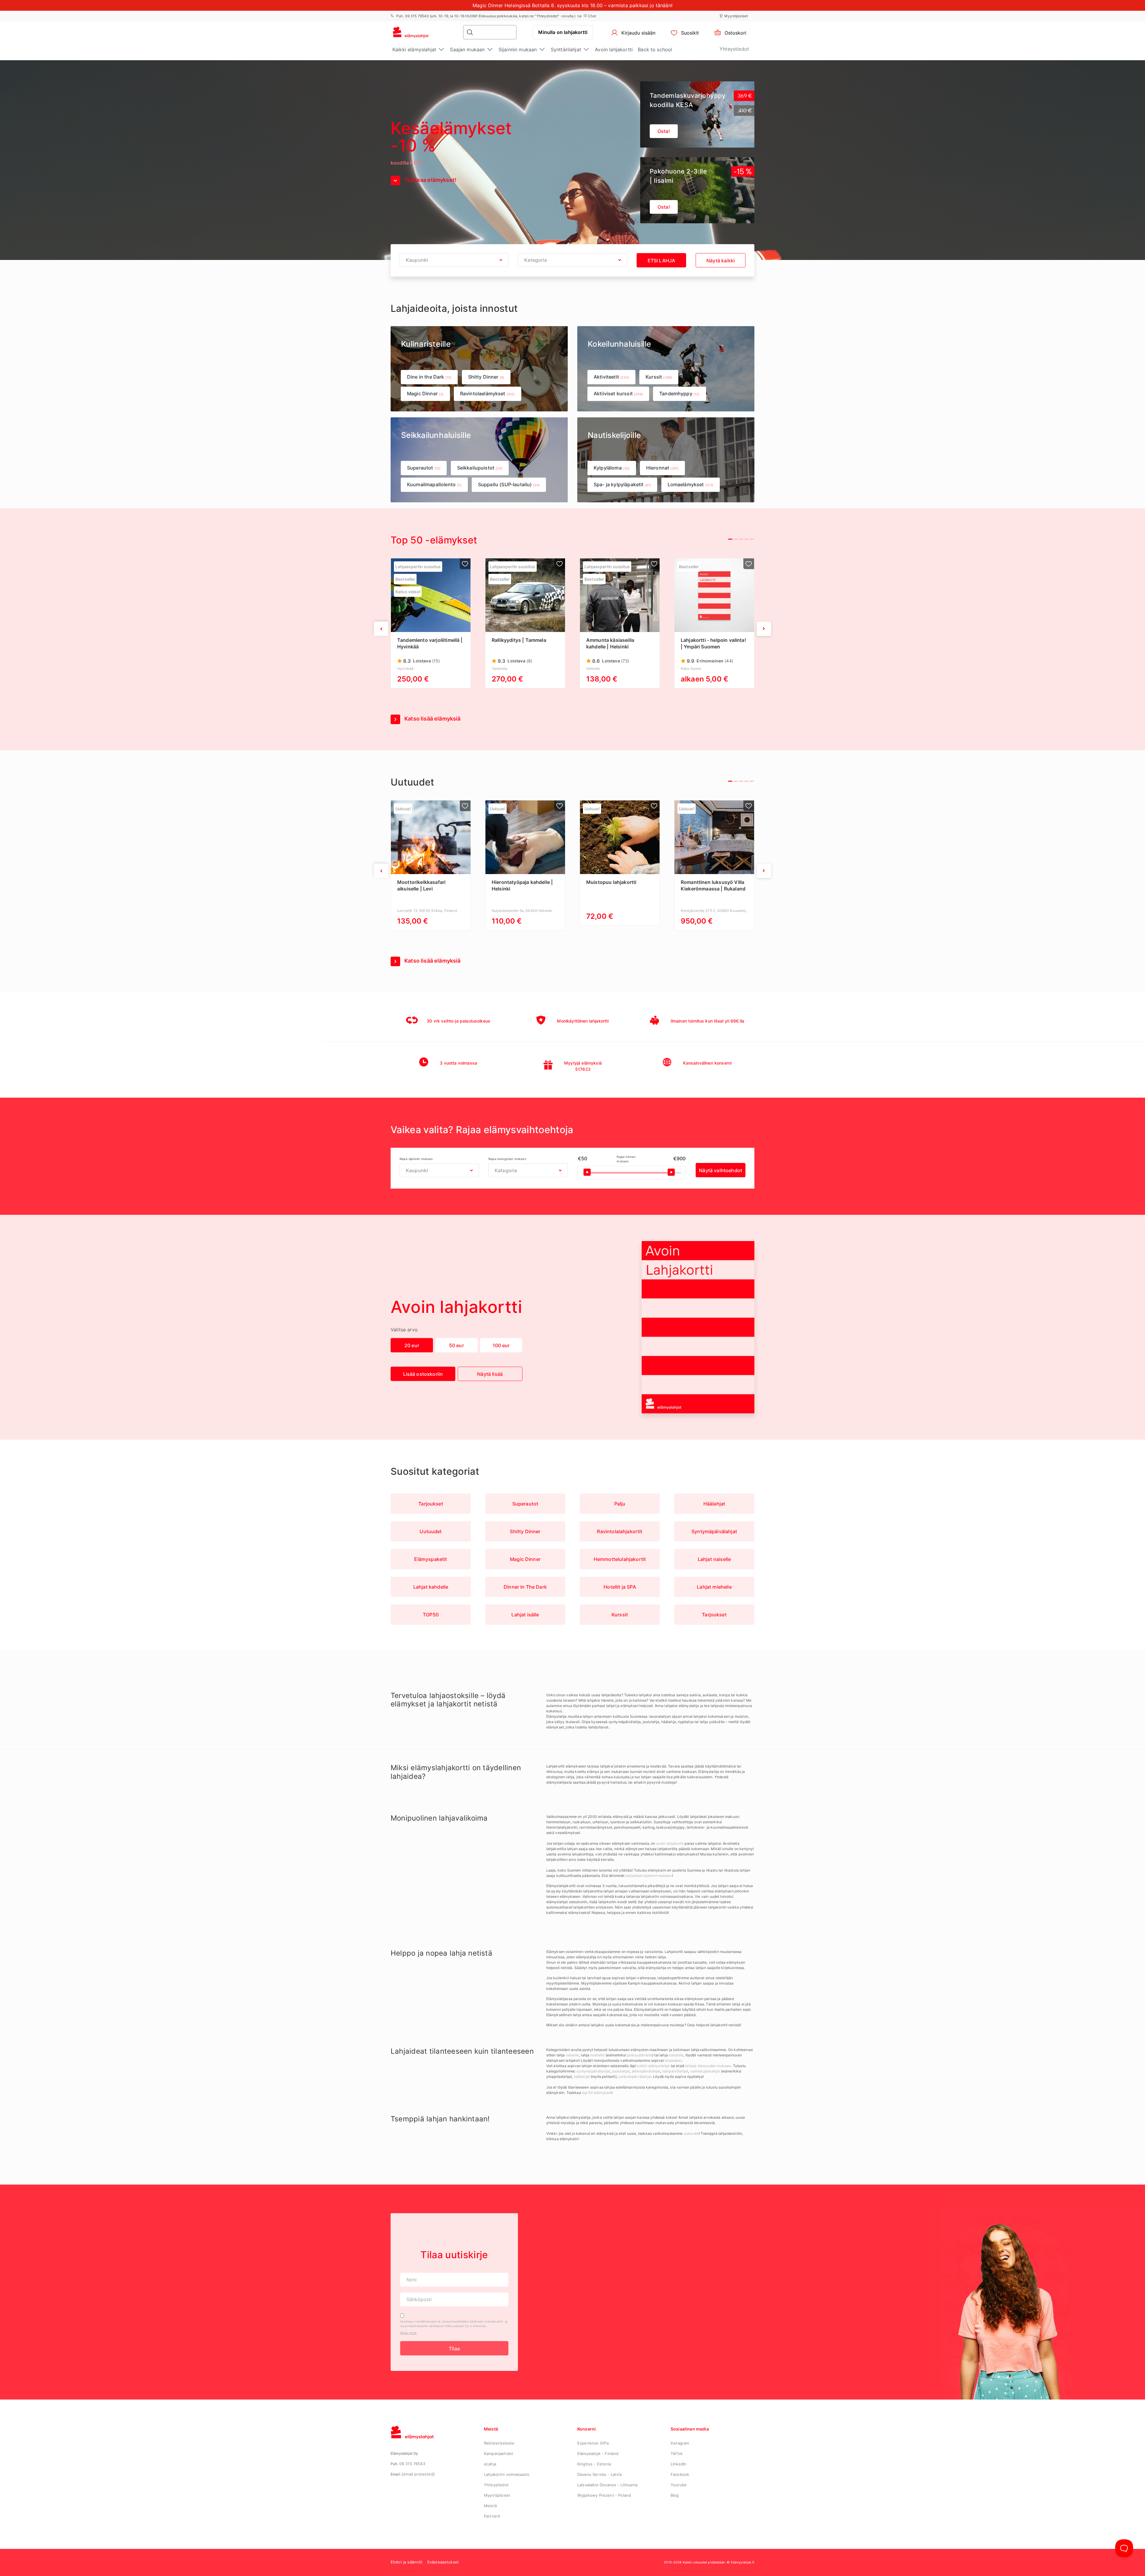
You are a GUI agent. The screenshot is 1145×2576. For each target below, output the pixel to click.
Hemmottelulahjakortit (620, 1559)
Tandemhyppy (680, 394)
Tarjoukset (431, 1504)
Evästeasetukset (443, 2562)
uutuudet (691, 2133)
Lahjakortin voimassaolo (507, 2474)
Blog (675, 2495)
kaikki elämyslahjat (653, 2066)
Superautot (424, 468)
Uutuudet (431, 1531)
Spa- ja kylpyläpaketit (622, 484)
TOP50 (431, 1615)
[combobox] (454, 260)
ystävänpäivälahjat (635, 2077)
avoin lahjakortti (671, 1843)
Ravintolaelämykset (488, 394)
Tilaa (454, 2349)
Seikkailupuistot (480, 468)
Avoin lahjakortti (614, 49)
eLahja (490, 2464)
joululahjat (621, 2071)
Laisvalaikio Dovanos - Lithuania (607, 2485)
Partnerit (492, 2516)
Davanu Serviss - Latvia (599, 2474)
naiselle (572, 2055)
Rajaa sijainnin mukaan (416, 1159)
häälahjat (582, 2077)
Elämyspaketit (431, 1559)
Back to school (655, 49)
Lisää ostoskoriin (423, 1374)
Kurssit (659, 377)
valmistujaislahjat (705, 2071)
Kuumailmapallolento (434, 484)
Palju (620, 1504)
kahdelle (676, 2055)
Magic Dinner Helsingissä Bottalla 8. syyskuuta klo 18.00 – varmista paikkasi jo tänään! (572, 5)
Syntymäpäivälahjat (714, 1531)
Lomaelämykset (691, 484)
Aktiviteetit (611, 377)
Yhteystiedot (734, 49)
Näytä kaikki (721, 261)
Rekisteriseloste (499, 2443)
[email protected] (418, 2474)
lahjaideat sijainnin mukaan (649, 1876)
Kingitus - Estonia (594, 2464)
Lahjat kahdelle (431, 1587)
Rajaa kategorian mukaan (507, 1159)
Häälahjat (714, 1504)
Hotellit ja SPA (620, 1587)
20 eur (412, 1345)
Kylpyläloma (612, 468)
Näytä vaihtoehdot (721, 1170)
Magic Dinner (425, 394)
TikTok (677, 2453)
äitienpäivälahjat (646, 2071)
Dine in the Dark (429, 377)
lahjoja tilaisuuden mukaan (708, 2066)
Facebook (680, 2474)
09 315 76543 (412, 2464)
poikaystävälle (640, 2055)
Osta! (664, 207)
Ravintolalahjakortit (620, 1531)
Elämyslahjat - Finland (598, 2453)
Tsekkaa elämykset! (430, 180)
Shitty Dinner (486, 377)
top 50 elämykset (597, 2093)
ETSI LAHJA (662, 261)
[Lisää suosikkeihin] (465, 564)
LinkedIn (679, 2464)
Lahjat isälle (525, 1615)
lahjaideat (673, 2060)
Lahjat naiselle (714, 1559)
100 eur (501, 1345)
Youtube (679, 2485)
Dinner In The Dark (525, 1587)
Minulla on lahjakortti (563, 32)
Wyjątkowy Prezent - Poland (604, 2495)
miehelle (597, 2055)
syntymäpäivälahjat (593, 2071)
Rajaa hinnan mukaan (626, 1159)
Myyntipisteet (736, 16)
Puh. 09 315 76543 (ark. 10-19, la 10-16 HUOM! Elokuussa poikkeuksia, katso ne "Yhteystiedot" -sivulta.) (485, 16)
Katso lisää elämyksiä (432, 719)
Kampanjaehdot (499, 2453)
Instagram (680, 2443)
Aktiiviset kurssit (618, 394)
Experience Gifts (593, 2443)
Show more (408, 2333)
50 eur (457, 1345)
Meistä (490, 2506)
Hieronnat (662, 468)
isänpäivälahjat (675, 2071)
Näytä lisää (490, 1374)
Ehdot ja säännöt (407, 2562)
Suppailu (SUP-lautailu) (509, 484)
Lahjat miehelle (714, 1587)
